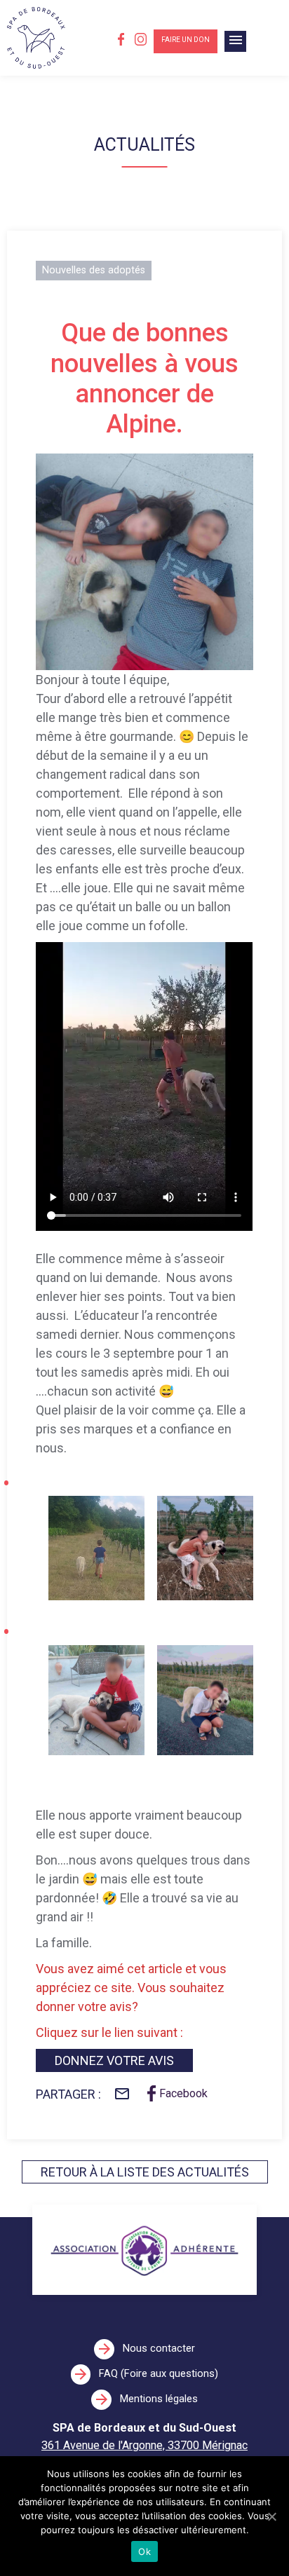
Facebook (183, 2093)
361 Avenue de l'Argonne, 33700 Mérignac (144, 2445)
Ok (144, 2551)
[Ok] (271, 2516)
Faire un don (186, 40)
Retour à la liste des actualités (145, 2172)
